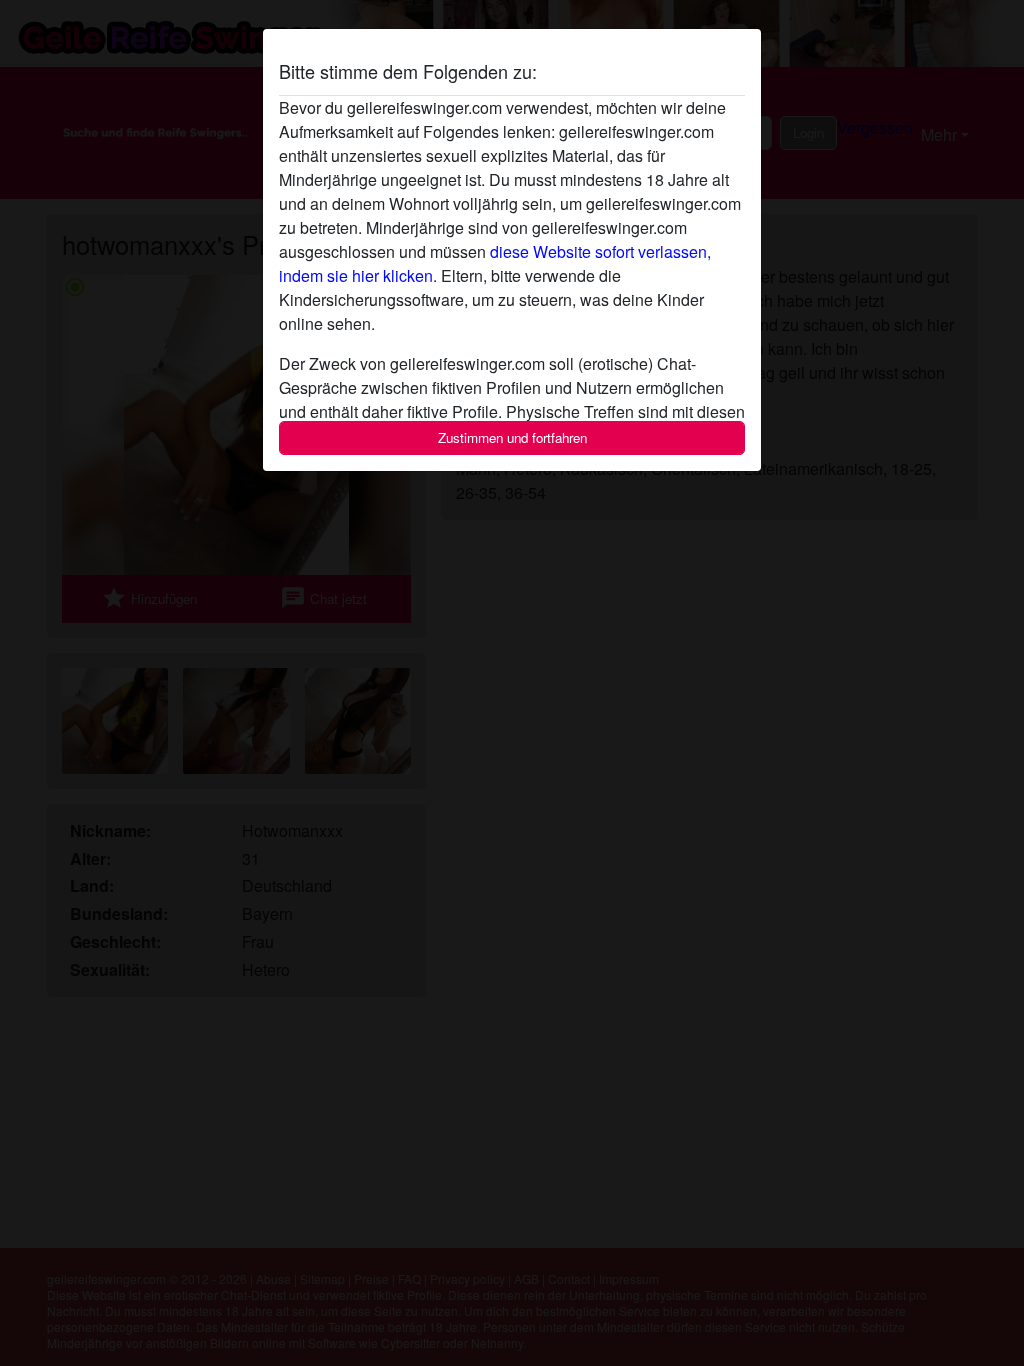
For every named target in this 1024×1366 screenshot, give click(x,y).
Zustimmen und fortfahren (512, 437)
